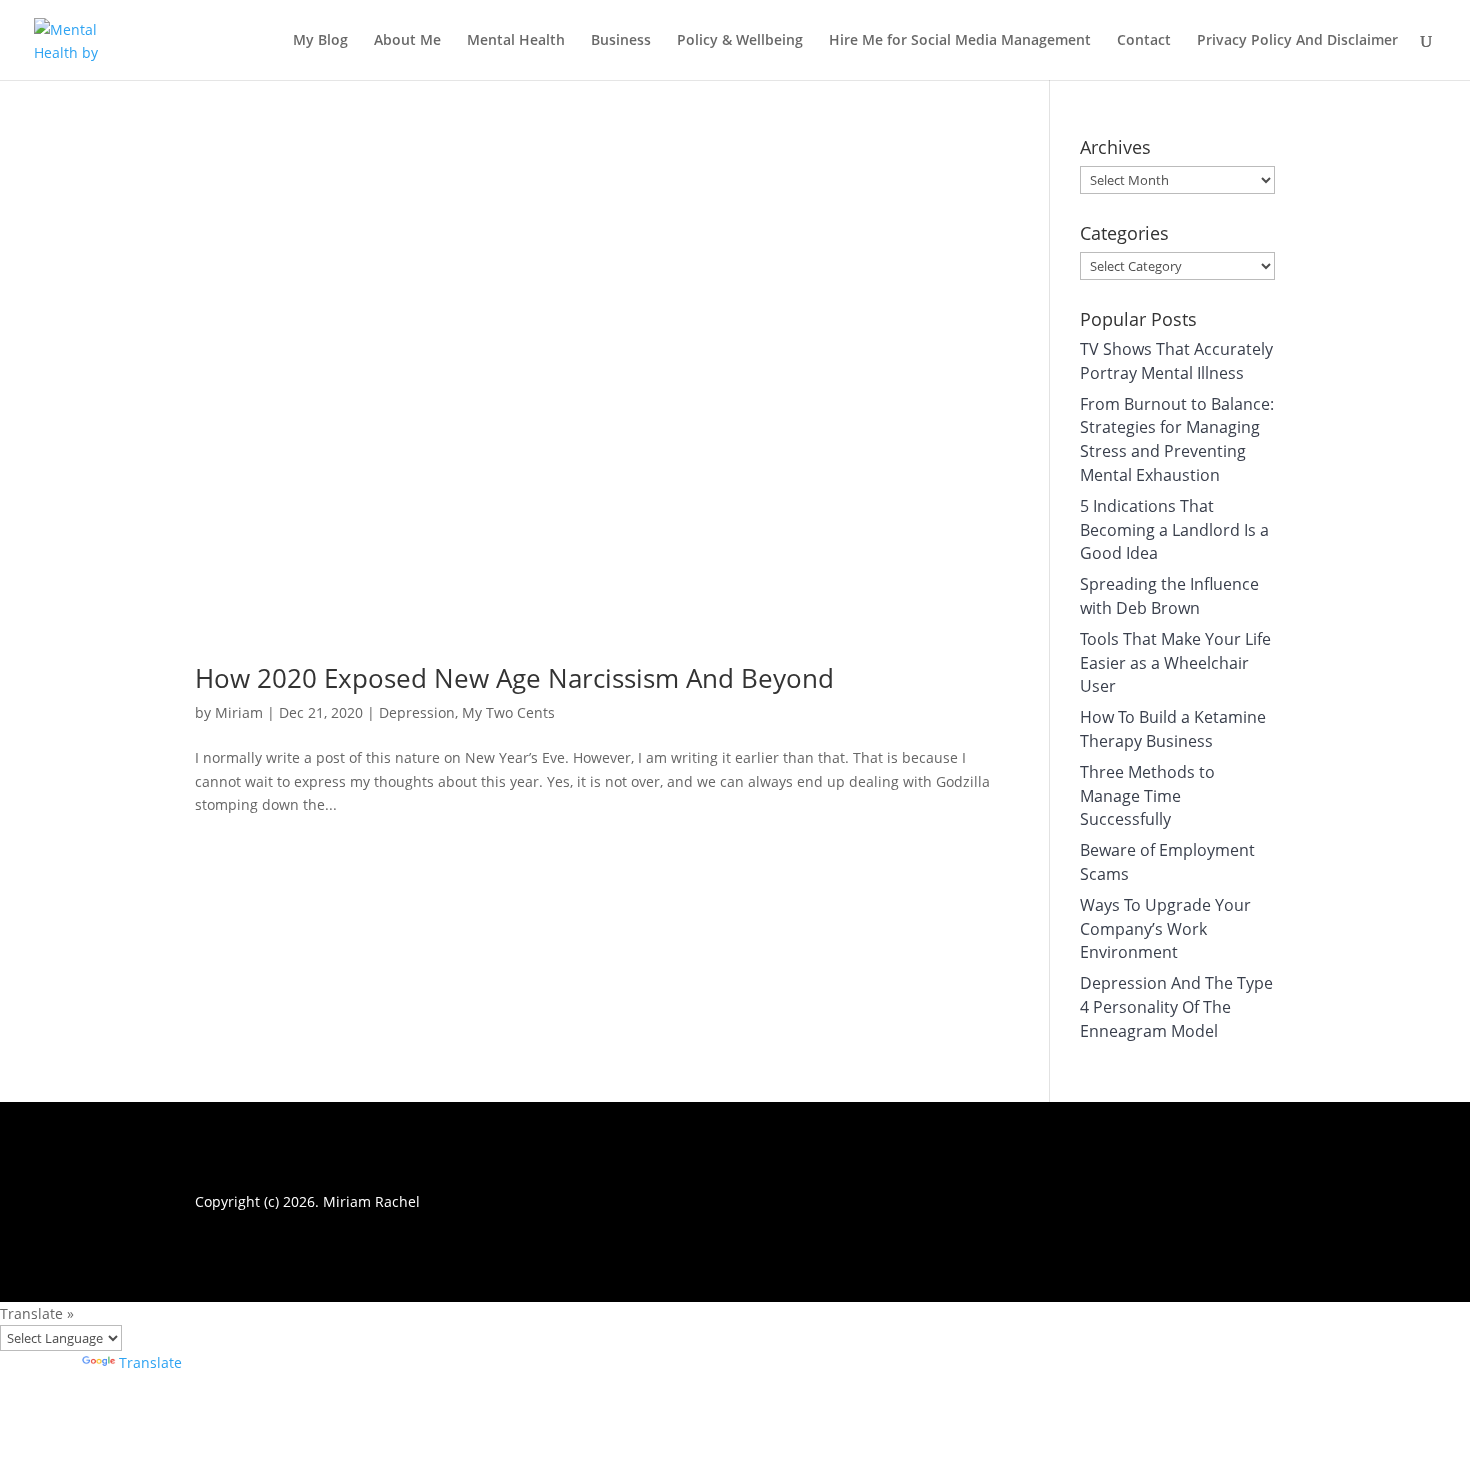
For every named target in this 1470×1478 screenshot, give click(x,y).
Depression (417, 712)
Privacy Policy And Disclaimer (1297, 41)
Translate (150, 1362)
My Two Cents (508, 712)
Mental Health (516, 41)
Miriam (239, 712)
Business (621, 41)
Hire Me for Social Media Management (960, 41)
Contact (1144, 41)
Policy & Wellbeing (740, 41)
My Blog (320, 41)
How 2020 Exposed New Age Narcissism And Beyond (514, 678)
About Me (407, 41)
